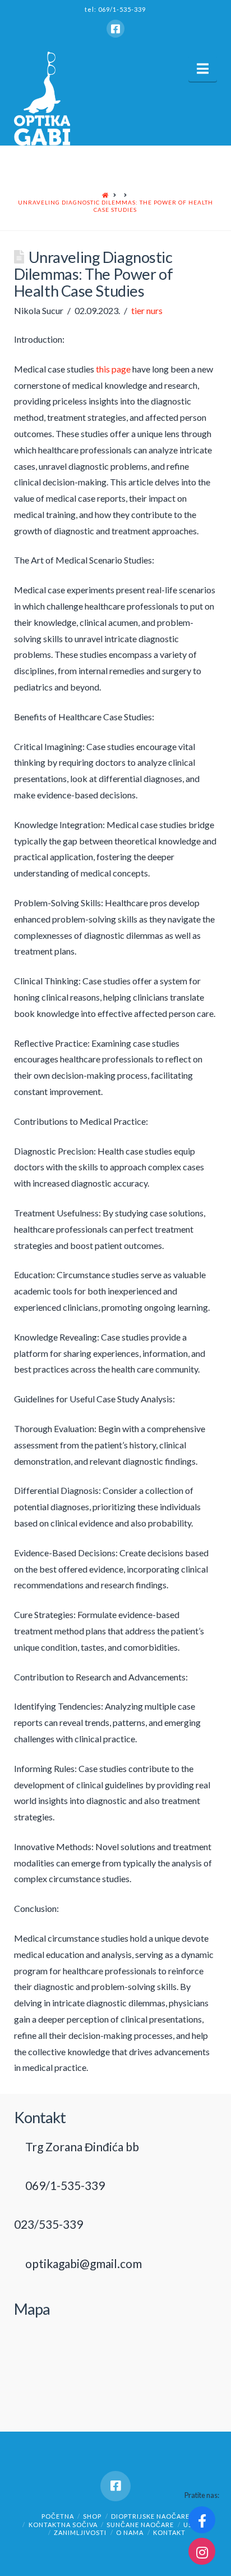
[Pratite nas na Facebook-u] (202, 2520)
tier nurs (147, 310)
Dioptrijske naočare (150, 2516)
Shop (92, 2516)
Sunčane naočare (140, 2525)
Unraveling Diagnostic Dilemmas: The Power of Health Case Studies (115, 206)
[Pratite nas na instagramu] (202, 2551)
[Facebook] (115, 29)
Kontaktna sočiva (63, 2525)
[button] (203, 69)
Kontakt (169, 2532)
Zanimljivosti (80, 2532)
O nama (130, 2532)
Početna (58, 2516)
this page (113, 369)
